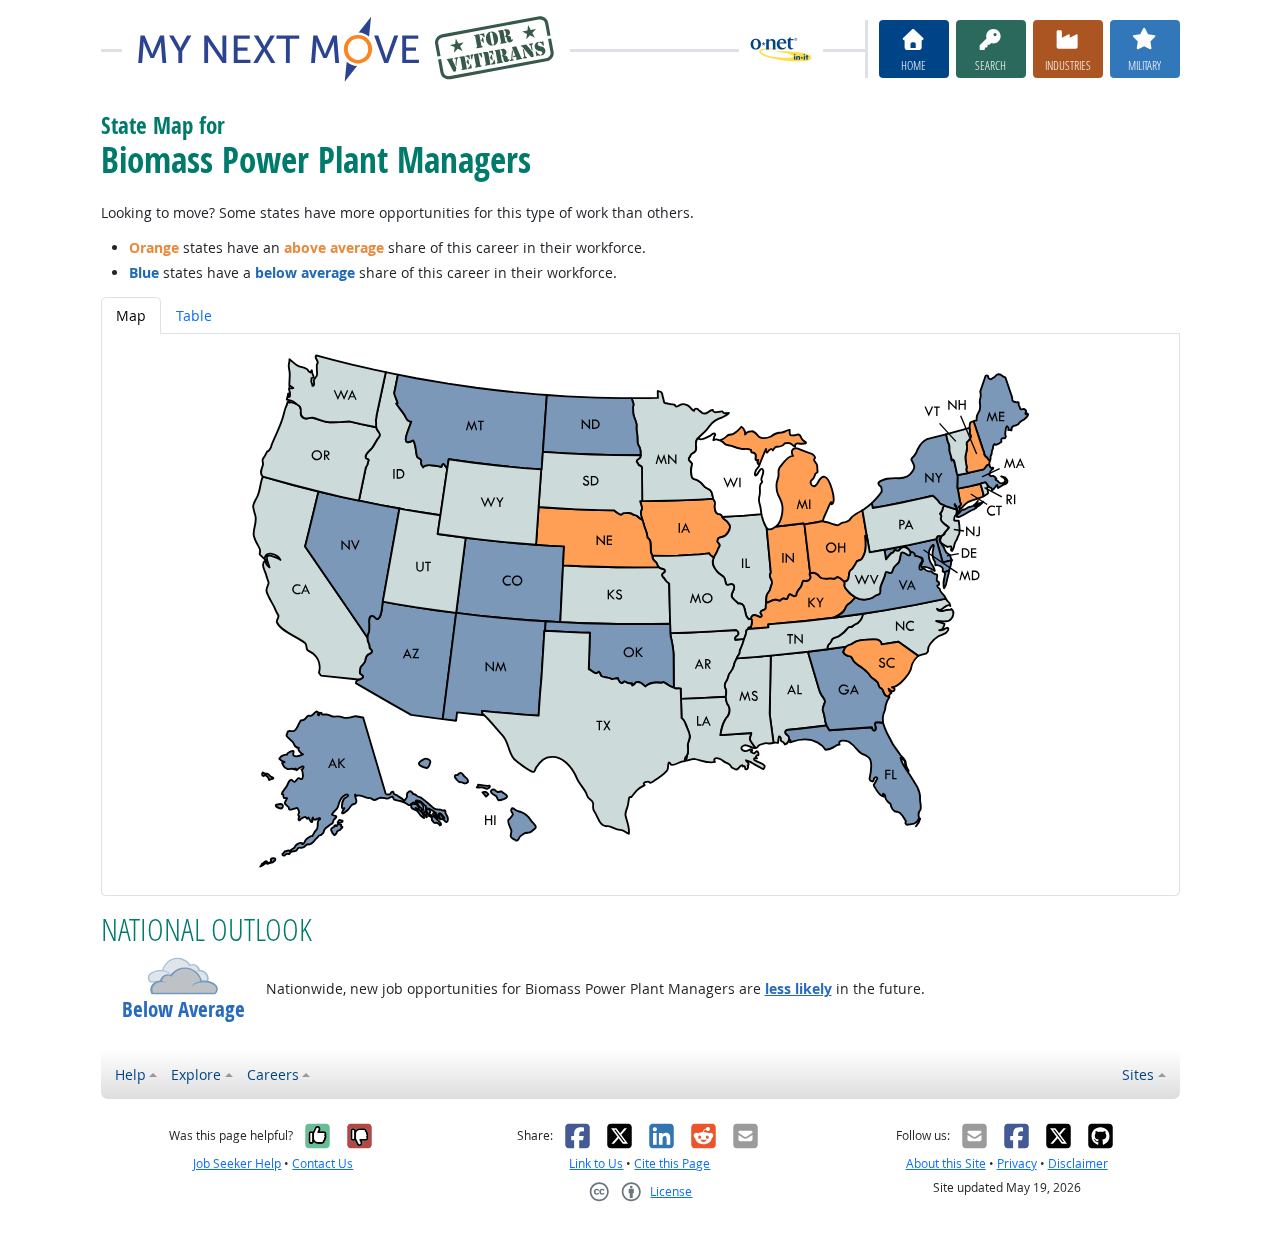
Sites (1138, 1074)
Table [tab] (194, 315)
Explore (196, 1074)
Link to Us (596, 1163)
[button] (183, 976)
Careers (273, 1074)
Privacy (1017, 1163)
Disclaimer (1078, 1163)
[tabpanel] (640, 614)
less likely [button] (798, 988)
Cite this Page (672, 1163)
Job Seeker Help (237, 1163)
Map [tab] (131, 315)
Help (130, 1074)
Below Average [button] (183, 1009)
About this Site (946, 1163)
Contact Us (322, 1163)
